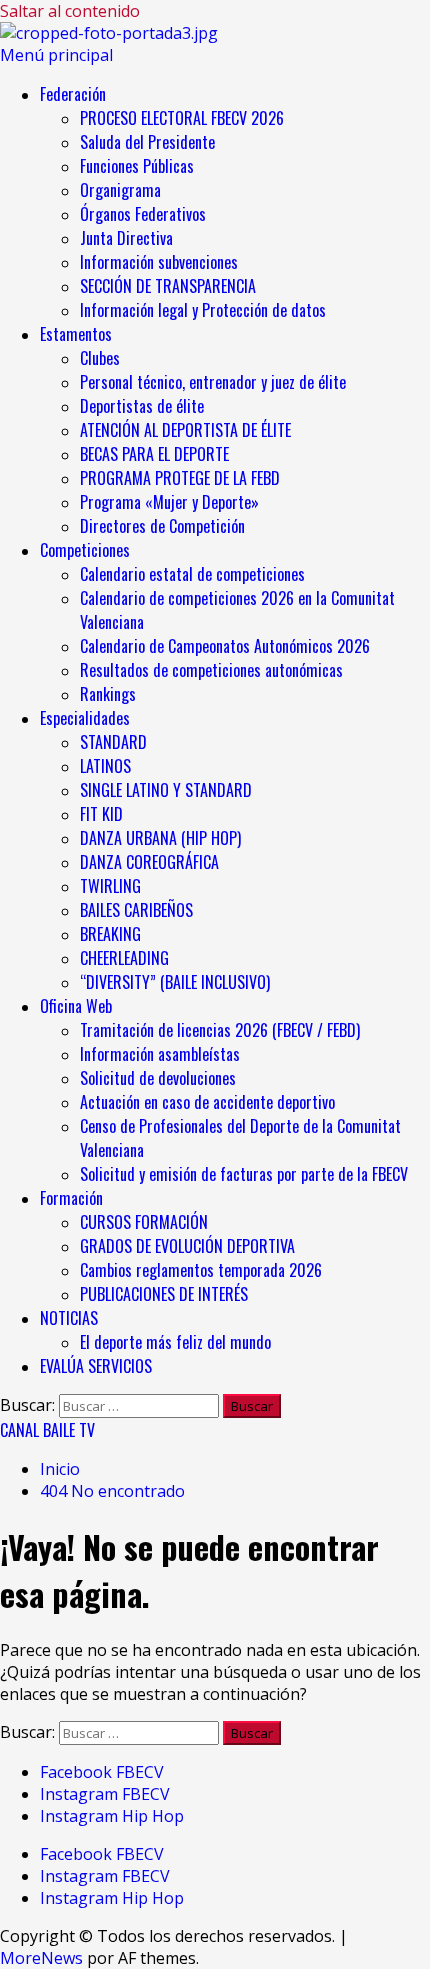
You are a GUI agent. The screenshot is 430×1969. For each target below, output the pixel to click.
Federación (73, 94)
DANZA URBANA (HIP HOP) (160, 838)
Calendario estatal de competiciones (192, 574)
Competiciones (85, 550)
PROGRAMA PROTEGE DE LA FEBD (180, 478)
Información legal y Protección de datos (203, 310)
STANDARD (113, 742)
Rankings (108, 694)
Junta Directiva (126, 238)
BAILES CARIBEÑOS (136, 910)
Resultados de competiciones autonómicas (211, 670)
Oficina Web (76, 1006)
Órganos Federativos (143, 214)
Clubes (100, 358)
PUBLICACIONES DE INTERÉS (164, 1294)
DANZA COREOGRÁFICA (149, 862)
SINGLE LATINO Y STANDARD (166, 790)
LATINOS (105, 766)
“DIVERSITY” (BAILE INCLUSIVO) (175, 982)
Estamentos (76, 334)
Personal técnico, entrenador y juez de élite (215, 382)
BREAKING (110, 934)
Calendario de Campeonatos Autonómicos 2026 (225, 646)
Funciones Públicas (137, 166)
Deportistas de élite (142, 406)
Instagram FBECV (105, 1794)
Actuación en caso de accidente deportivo (207, 1102)
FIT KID (101, 814)
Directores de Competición (162, 526)
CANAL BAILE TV (47, 1430)
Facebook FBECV (102, 1772)
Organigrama (120, 190)
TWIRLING (110, 886)
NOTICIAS (69, 1318)
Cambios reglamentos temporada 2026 (201, 1270)
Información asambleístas (160, 1054)
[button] (56, 55)
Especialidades (85, 718)
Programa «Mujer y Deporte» (169, 502)
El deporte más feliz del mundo (175, 1342)
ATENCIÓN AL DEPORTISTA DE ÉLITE (185, 430)
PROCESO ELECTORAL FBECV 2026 (182, 118)
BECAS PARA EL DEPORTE (154, 454)
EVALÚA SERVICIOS (96, 1366)
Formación (71, 1198)
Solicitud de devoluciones (158, 1078)
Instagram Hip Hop (112, 1816)
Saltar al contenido (70, 11)
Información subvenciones (159, 262)
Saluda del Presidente (147, 142)
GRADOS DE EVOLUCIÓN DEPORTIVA (187, 1246)
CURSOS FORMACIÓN (144, 1222)
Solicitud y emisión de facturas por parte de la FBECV (244, 1174)
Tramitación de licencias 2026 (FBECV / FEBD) (220, 1030)
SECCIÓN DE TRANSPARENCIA (168, 286)
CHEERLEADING (124, 958)
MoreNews (41, 1958)
